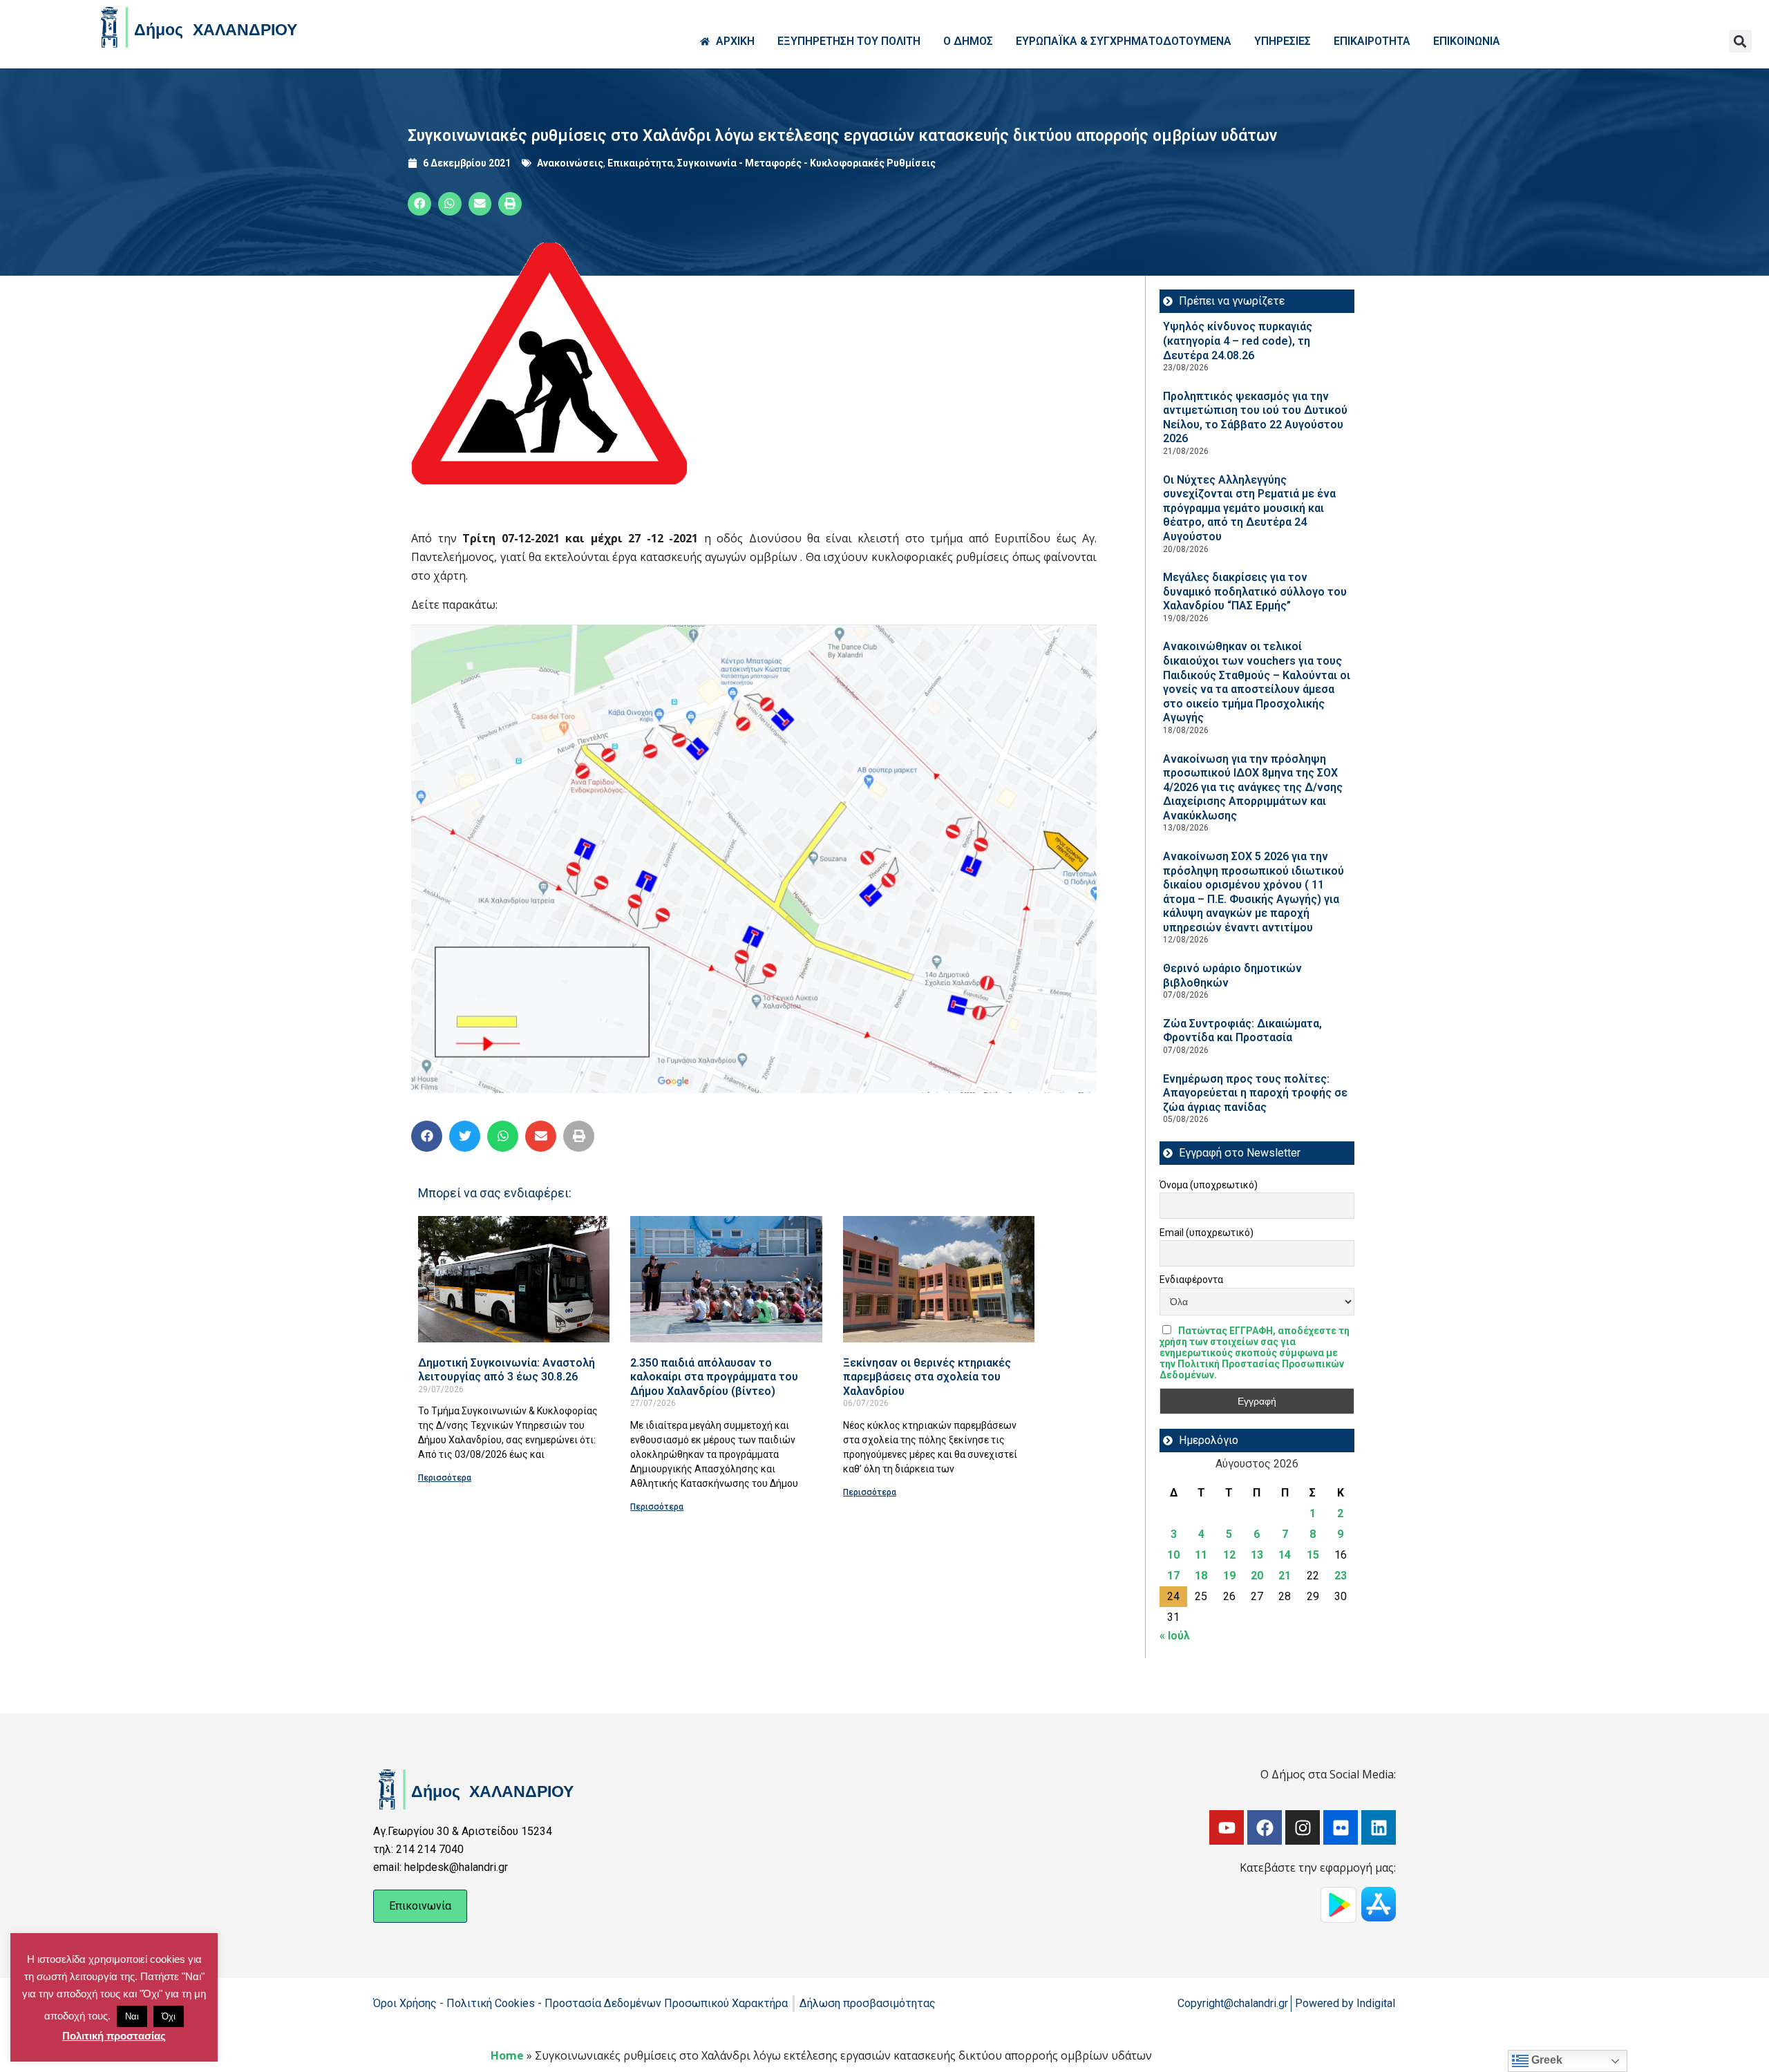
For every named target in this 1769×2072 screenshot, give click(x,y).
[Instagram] (1303, 1827)
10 (1173, 1555)
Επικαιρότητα (640, 163)
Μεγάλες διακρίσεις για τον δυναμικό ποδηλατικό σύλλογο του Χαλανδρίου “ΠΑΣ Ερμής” (1255, 591)
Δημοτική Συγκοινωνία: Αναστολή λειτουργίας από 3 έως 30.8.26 (507, 1370)
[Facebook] (1265, 1827)
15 (1313, 1555)
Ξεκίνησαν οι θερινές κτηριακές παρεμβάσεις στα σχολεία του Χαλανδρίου (927, 1377)
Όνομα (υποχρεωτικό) (1209, 1185)
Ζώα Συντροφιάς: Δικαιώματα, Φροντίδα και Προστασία (1242, 1031)
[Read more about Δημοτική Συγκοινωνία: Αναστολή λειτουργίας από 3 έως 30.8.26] (514, 1279)
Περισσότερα (445, 1478)
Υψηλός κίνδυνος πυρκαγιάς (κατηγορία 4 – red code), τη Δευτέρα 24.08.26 (1238, 341)
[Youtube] (1227, 1827)
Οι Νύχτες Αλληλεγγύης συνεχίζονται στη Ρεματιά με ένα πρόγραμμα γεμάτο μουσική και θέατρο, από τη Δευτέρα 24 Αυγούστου (1249, 508)
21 (1285, 1576)
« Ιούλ (1175, 1636)
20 (1257, 1576)
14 (1285, 1555)
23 (1341, 1576)
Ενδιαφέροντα (1191, 1280)
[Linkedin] (1379, 1827)
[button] (1740, 41)
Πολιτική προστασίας (114, 2036)
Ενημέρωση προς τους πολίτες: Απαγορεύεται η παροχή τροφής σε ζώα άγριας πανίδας (1255, 1093)
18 (1201, 1576)
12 (1229, 1555)
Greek (1545, 2060)
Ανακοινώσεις (570, 163)
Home (507, 2055)
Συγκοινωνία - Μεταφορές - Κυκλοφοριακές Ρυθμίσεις (806, 163)
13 (1257, 1555)
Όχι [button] (169, 2016)
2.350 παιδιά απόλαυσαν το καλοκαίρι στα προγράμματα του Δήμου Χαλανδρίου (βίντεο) (714, 1377)
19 (1229, 1576)
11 (1201, 1555)
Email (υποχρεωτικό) (1207, 1233)
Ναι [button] (132, 2016)
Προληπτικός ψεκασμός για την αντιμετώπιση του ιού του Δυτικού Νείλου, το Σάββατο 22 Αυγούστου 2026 (1255, 418)
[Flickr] (1341, 1827)
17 (1173, 1576)
